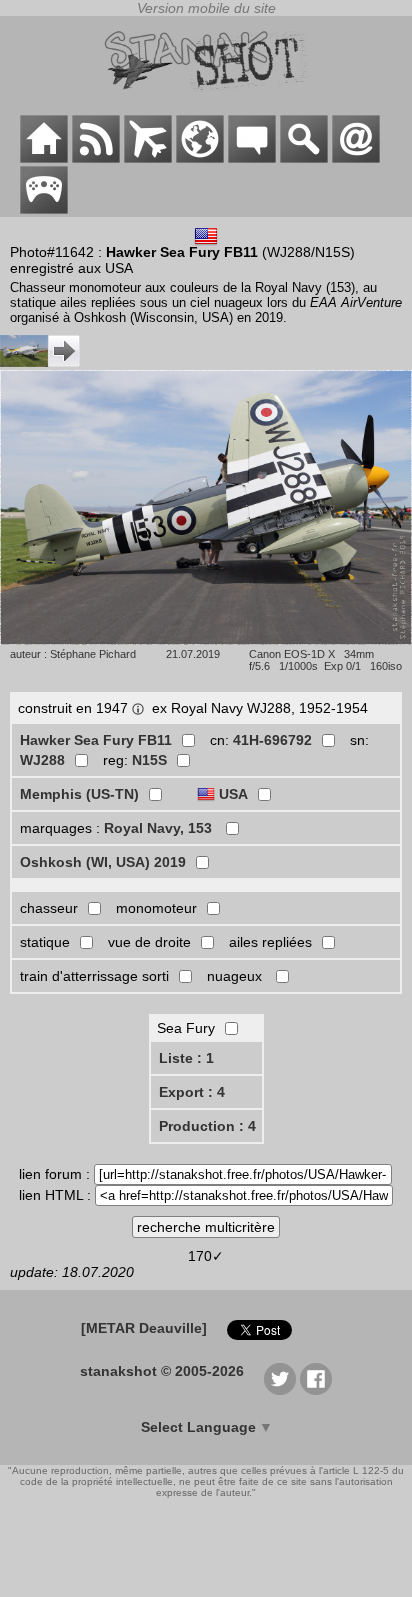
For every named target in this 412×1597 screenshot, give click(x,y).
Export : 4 (192, 1092)
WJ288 (42, 760)
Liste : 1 (186, 1058)
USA (233, 794)
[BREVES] (96, 158)
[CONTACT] (356, 158)
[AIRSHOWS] (200, 158)
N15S (149, 760)
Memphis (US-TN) (79, 794)
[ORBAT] (148, 158)
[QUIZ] (44, 209)
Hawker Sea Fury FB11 (96, 740)
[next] (40, 362)
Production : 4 (207, 1126)
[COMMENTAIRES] (252, 158)
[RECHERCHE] (304, 158)
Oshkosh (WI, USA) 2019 (103, 862)
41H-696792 (272, 740)
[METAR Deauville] (144, 1328)
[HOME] (44, 158)
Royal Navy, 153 (160, 828)
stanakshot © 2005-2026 (162, 1371)
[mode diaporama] (206, 640)
